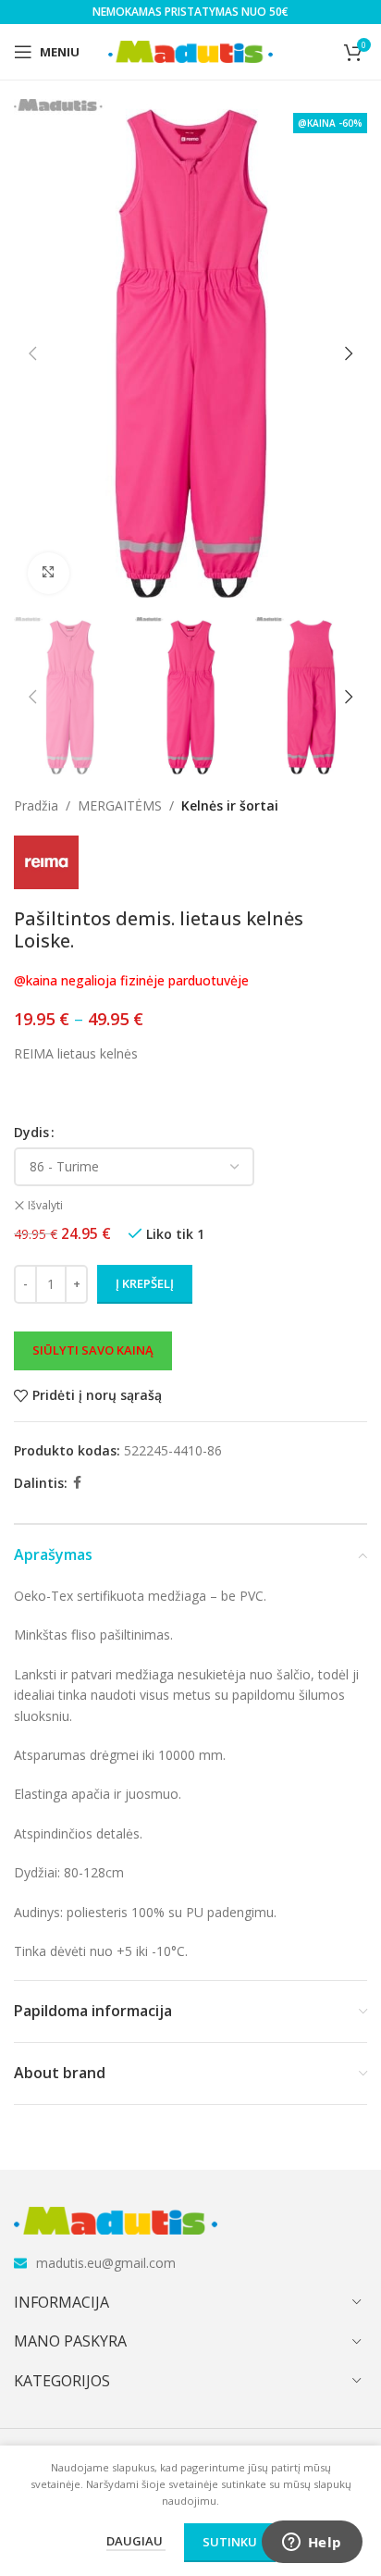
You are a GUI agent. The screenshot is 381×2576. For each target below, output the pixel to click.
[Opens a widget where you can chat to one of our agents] (312, 2544)
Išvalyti (45, 1206)
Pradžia (36, 805)
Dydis (31, 1132)
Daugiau (136, 2541)
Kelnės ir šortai (230, 805)
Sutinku (230, 2542)
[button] (32, 353)
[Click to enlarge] (49, 573)
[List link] (190, 2263)
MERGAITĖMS (120, 805)
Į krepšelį (145, 1283)
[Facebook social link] (77, 1483)
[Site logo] (191, 50)
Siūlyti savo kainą (93, 1350)
